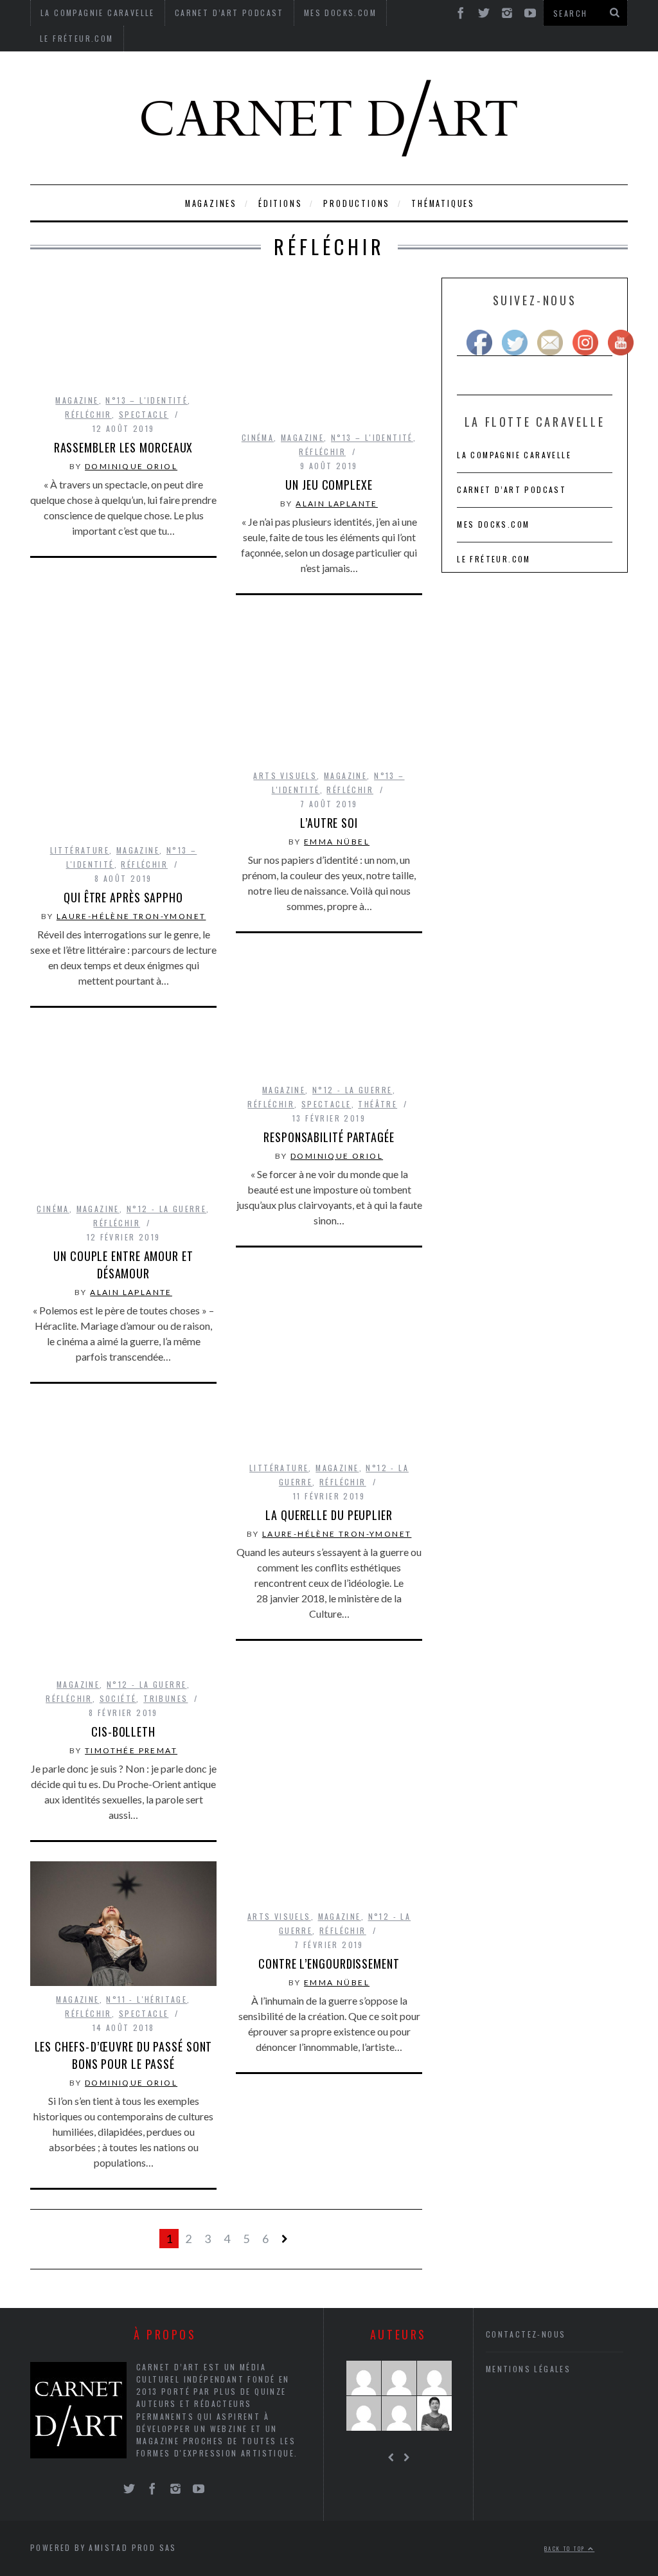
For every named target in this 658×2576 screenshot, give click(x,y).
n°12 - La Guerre (352, 1090)
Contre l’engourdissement (329, 1963)
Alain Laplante (337, 504)
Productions (357, 203)
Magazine (77, 400)
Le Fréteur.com (77, 38)
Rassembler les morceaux (124, 447)
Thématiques (443, 203)
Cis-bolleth (123, 1731)
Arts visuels (285, 775)
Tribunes (165, 1698)
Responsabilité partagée (329, 1137)
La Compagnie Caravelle (514, 455)
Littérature (80, 850)
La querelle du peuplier (329, 1515)
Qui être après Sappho (123, 897)
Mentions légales (528, 2369)
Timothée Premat (131, 1750)
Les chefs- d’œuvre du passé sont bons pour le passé (124, 2055)
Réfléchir (88, 414)
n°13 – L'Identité (147, 400)
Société (118, 1698)
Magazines (211, 203)
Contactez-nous (526, 2334)
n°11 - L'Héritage (147, 1999)
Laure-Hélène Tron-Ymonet (131, 916)
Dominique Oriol (131, 466)
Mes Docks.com (493, 524)
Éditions (280, 203)
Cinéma (258, 437)
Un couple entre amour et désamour (123, 1265)
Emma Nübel (337, 842)
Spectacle (144, 414)
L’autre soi (329, 823)
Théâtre (378, 1104)
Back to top (566, 2548)
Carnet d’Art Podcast (511, 489)
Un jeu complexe (329, 485)
